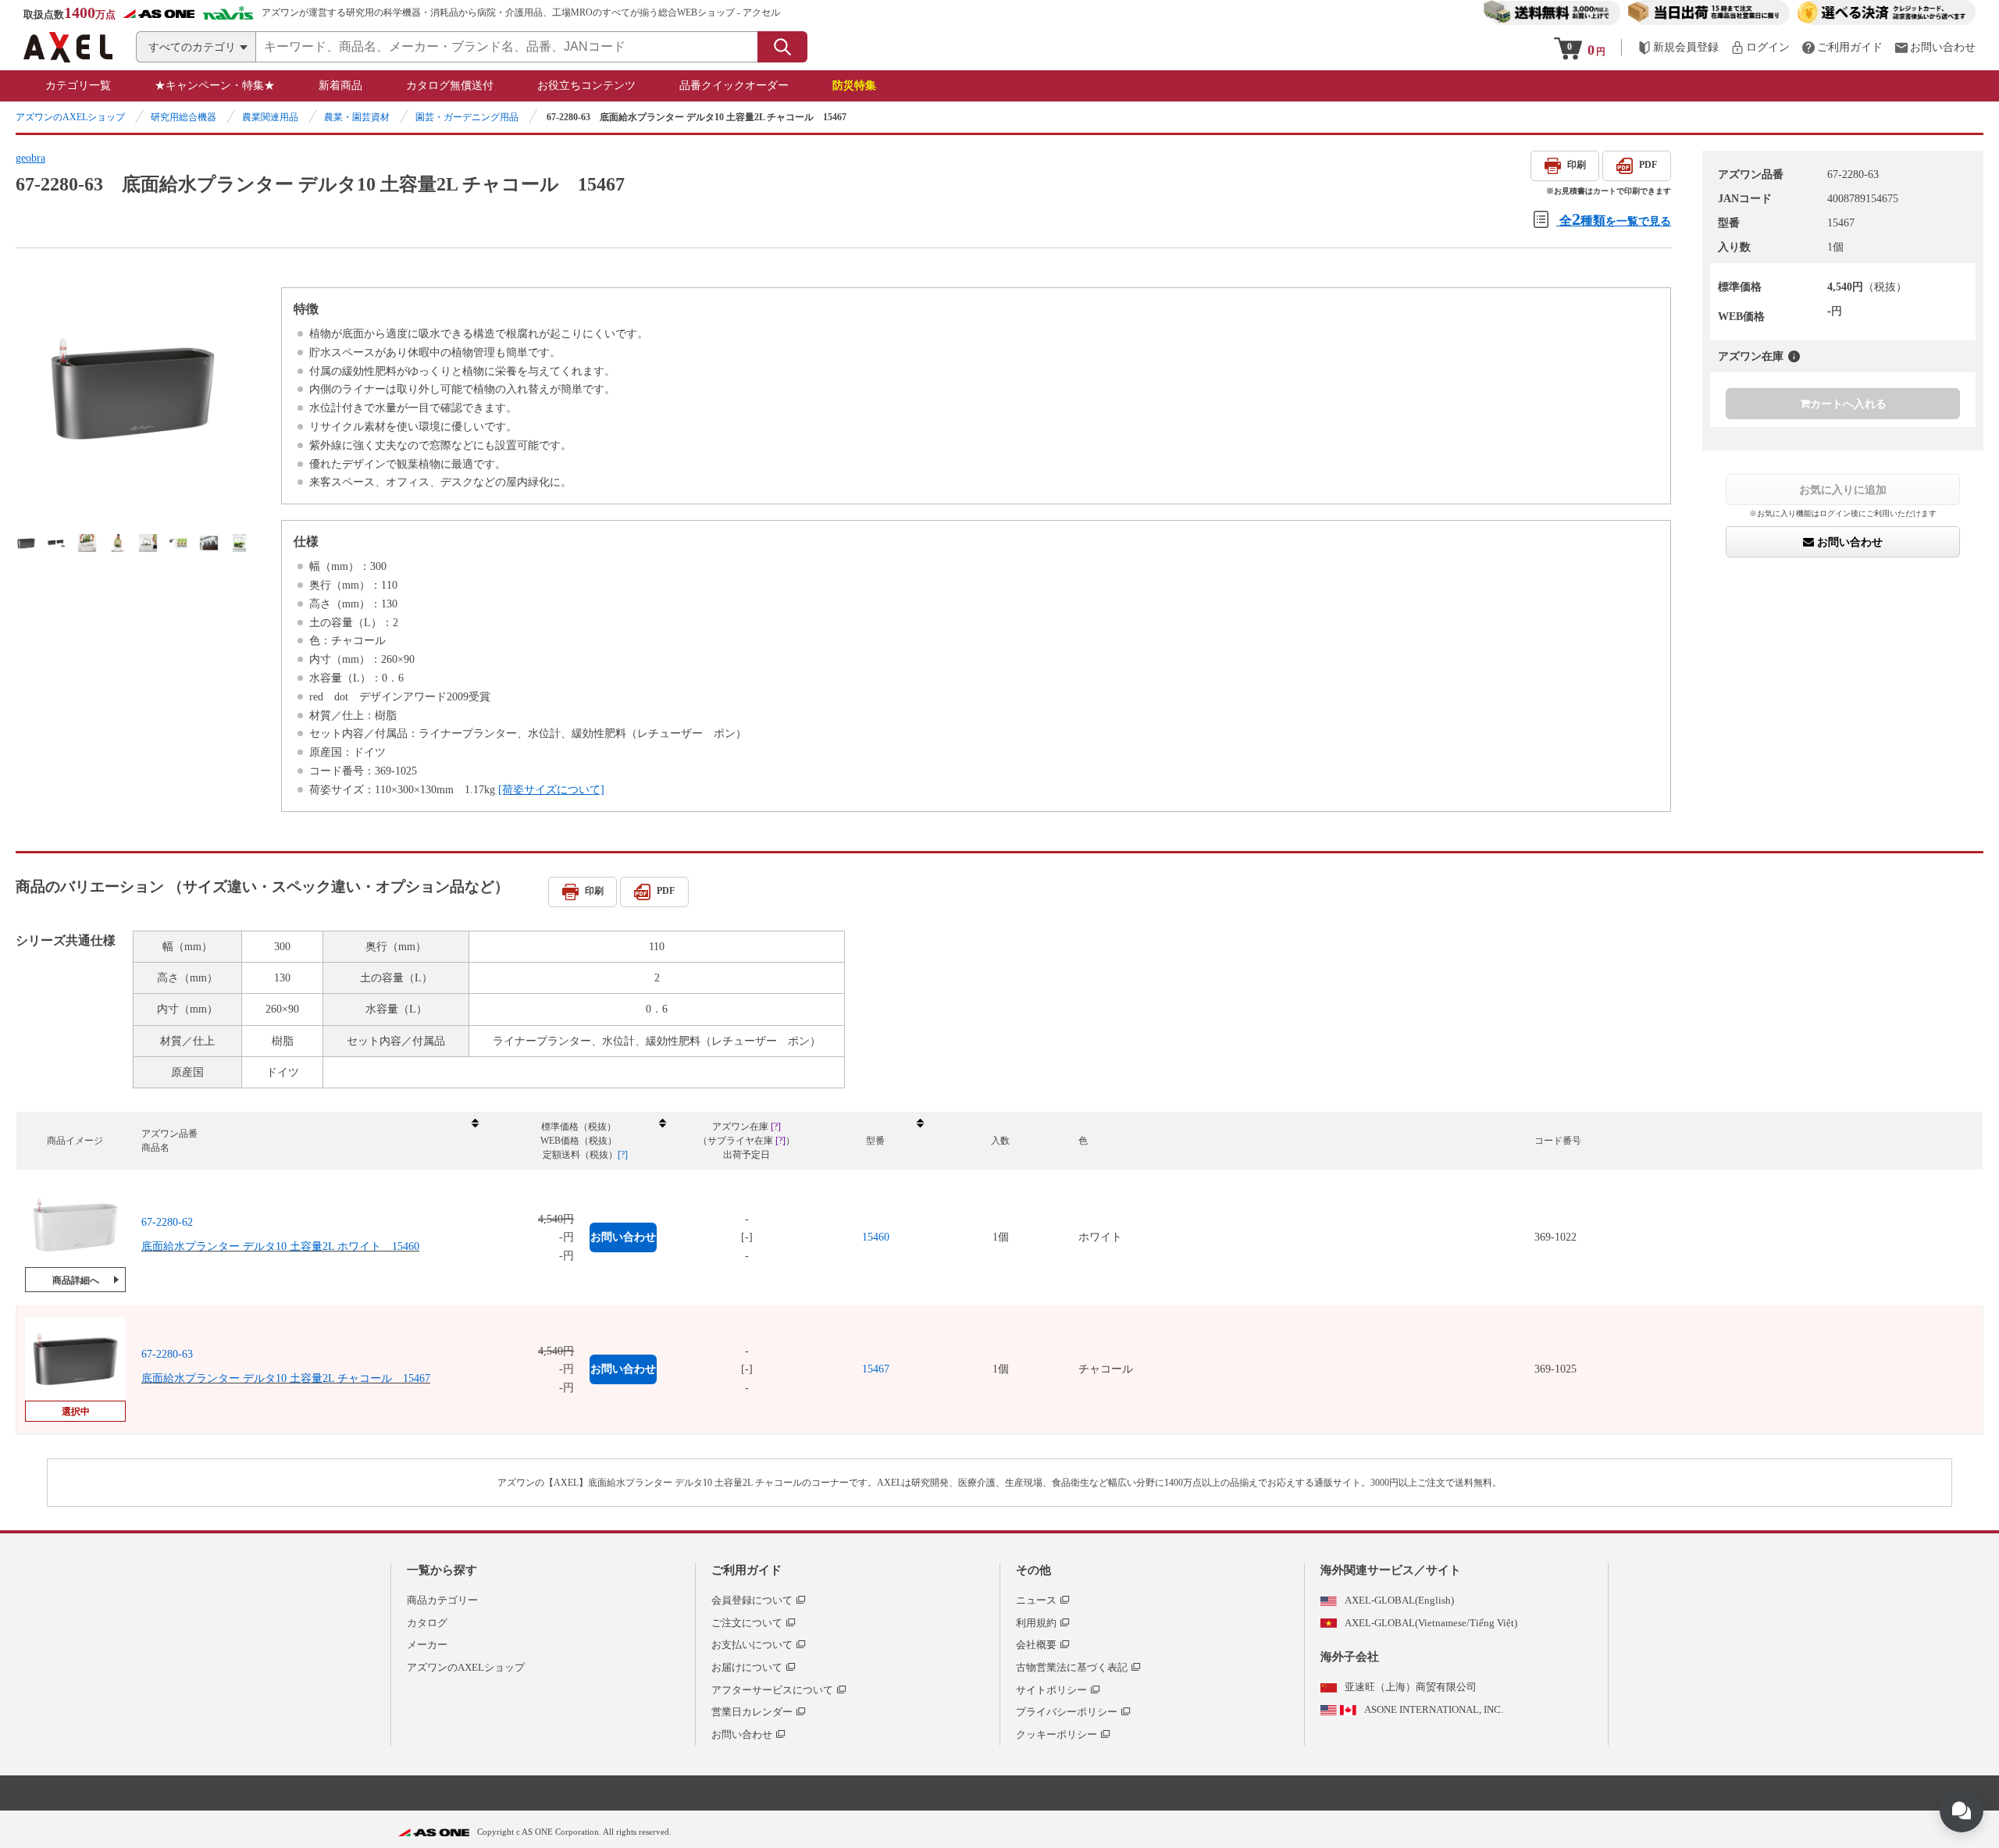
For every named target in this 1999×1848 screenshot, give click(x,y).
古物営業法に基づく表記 (1072, 1667)
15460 (876, 1237)
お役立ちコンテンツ (586, 85)
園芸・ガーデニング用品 (467, 117)
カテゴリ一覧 (78, 85)
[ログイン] (1760, 47)
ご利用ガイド (747, 1570)
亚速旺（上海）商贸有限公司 (1411, 1687)
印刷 (1577, 165)
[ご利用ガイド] (1842, 47)
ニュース (1036, 1600)
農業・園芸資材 (357, 117)
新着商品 (340, 85)
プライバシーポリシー (1067, 1712)
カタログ (427, 1623)
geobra (30, 158)
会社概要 (1036, 1645)
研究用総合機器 (184, 117)
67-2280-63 (167, 1354)
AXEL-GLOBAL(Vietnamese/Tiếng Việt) (1431, 1623)
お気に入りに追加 (1843, 490)
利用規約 (1036, 1623)
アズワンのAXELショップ (70, 117)
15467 (876, 1369)
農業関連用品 (270, 117)
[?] (1794, 356)
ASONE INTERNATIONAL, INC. (1434, 1709)
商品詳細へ (76, 1280)
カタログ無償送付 (450, 85)
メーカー (427, 1645)
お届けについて (747, 1667)
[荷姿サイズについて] (551, 790)
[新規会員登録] (1678, 47)
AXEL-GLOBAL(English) (1399, 1600)
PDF (1648, 165)
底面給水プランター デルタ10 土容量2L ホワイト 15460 (280, 1246)
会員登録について (752, 1600)
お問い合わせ (1848, 542)
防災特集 (854, 85)
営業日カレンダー (752, 1712)
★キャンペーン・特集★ (215, 85)
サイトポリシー (1051, 1690)
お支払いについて (752, 1645)
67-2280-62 (167, 1222)
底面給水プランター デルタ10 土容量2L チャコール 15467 (286, 1378)
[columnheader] (309, 1141)
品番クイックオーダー (734, 85)
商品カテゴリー (442, 1600)
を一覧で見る (1615, 219)
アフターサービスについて (772, 1690)
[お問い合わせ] (1935, 47)
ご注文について (747, 1623)
